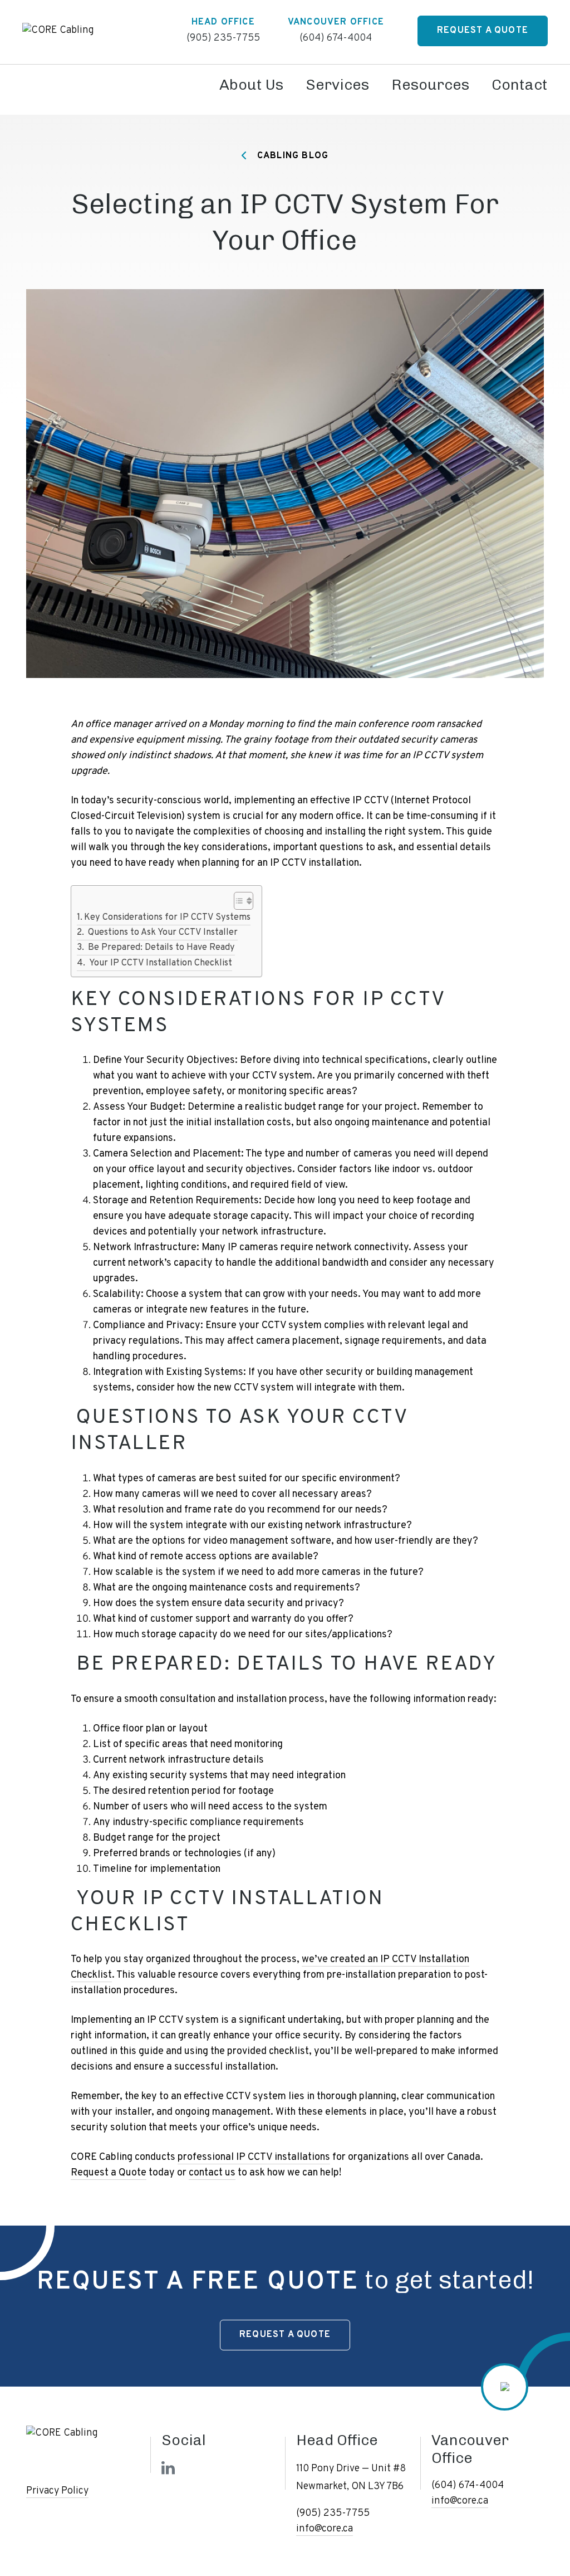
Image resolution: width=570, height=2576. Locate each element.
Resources (430, 85)
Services (337, 85)
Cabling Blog (292, 156)
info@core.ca (325, 2529)
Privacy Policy (57, 2491)
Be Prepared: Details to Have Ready (160, 948)
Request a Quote (483, 31)
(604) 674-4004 (336, 38)
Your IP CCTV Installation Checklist (159, 963)
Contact (520, 85)
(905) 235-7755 (223, 38)
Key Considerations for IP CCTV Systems (167, 918)
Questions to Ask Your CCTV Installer (162, 933)
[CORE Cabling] (58, 30)
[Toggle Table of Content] (238, 901)
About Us (251, 85)
